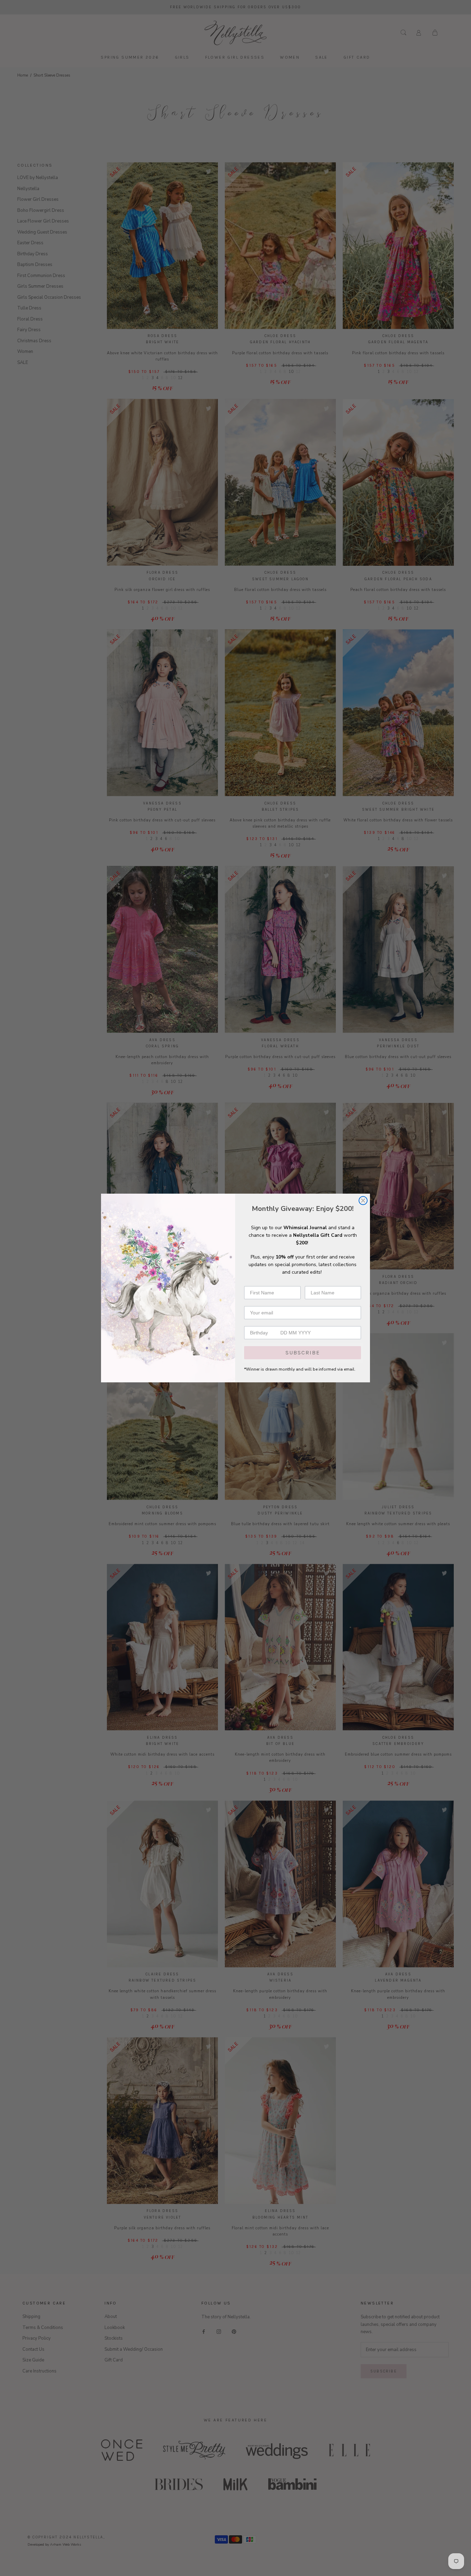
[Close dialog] (363, 1201)
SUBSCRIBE (303, 1353)
